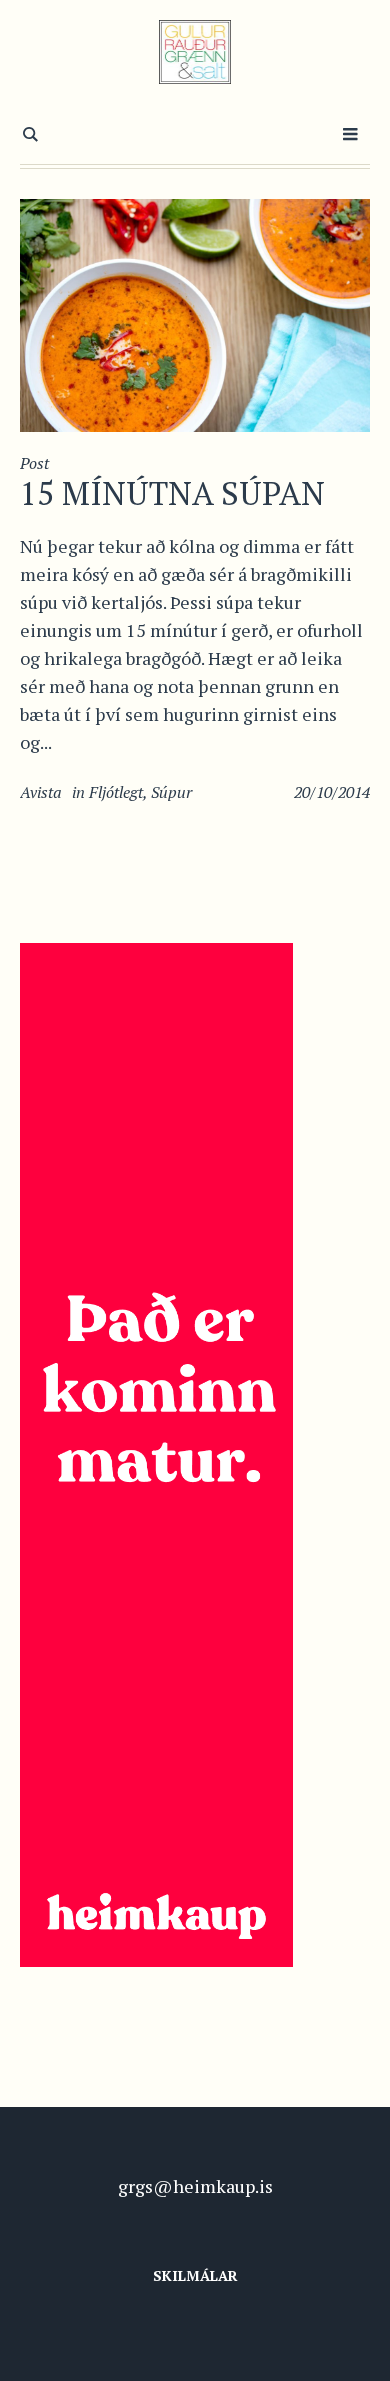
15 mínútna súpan (172, 493)
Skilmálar (195, 2275)
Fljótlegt (116, 792)
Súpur (171, 792)
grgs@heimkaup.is (195, 2186)
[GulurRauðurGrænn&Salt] (195, 52)
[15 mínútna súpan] (195, 313)
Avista (41, 792)
